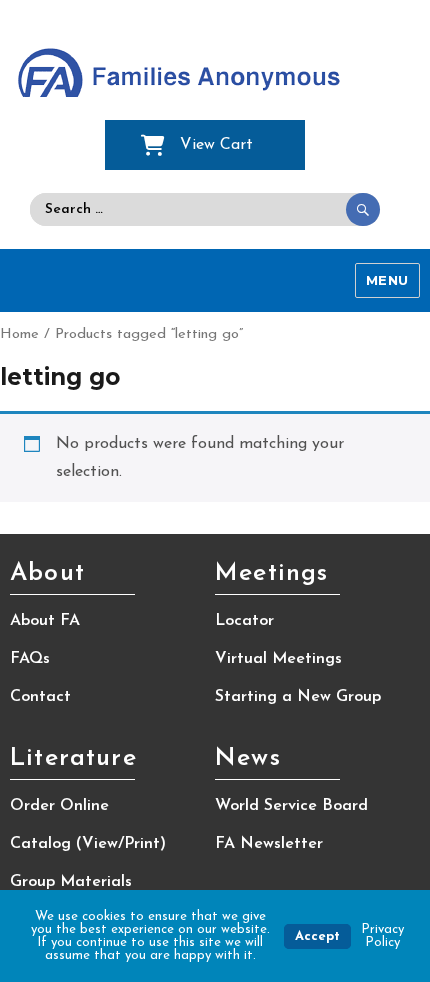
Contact (40, 697)
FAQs (30, 659)
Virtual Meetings (278, 659)
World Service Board (291, 806)
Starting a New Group (298, 697)
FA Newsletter (269, 844)
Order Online (59, 806)
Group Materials (71, 882)
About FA (45, 621)
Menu (387, 280)
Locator (244, 621)
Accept (317, 936)
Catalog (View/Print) (88, 844)
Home (19, 334)
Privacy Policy (382, 936)
